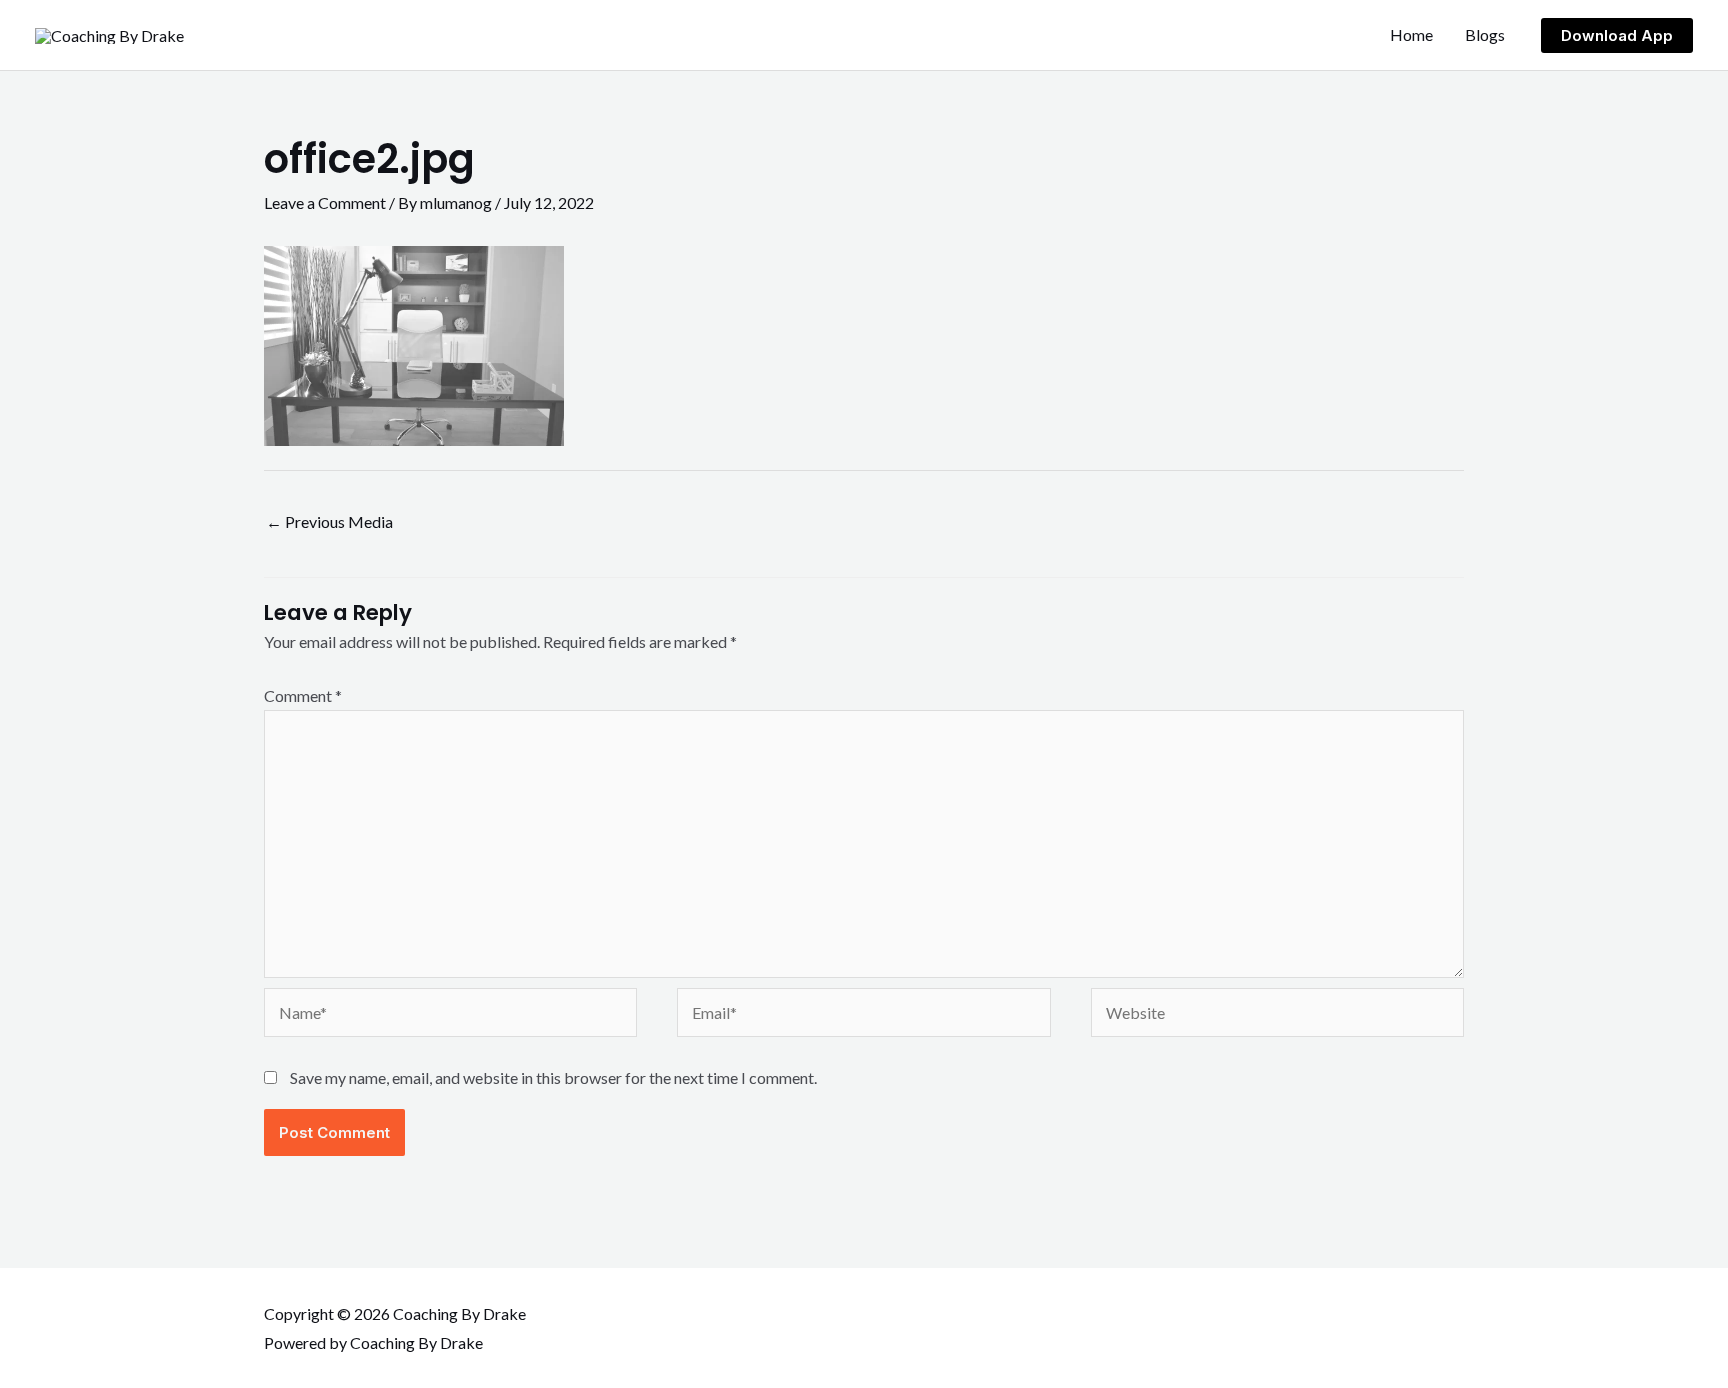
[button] (1617, 35)
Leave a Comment (325, 202)
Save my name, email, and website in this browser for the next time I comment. (553, 1077)
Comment (303, 695)
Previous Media (329, 521)
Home (1411, 34)
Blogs (1485, 34)
